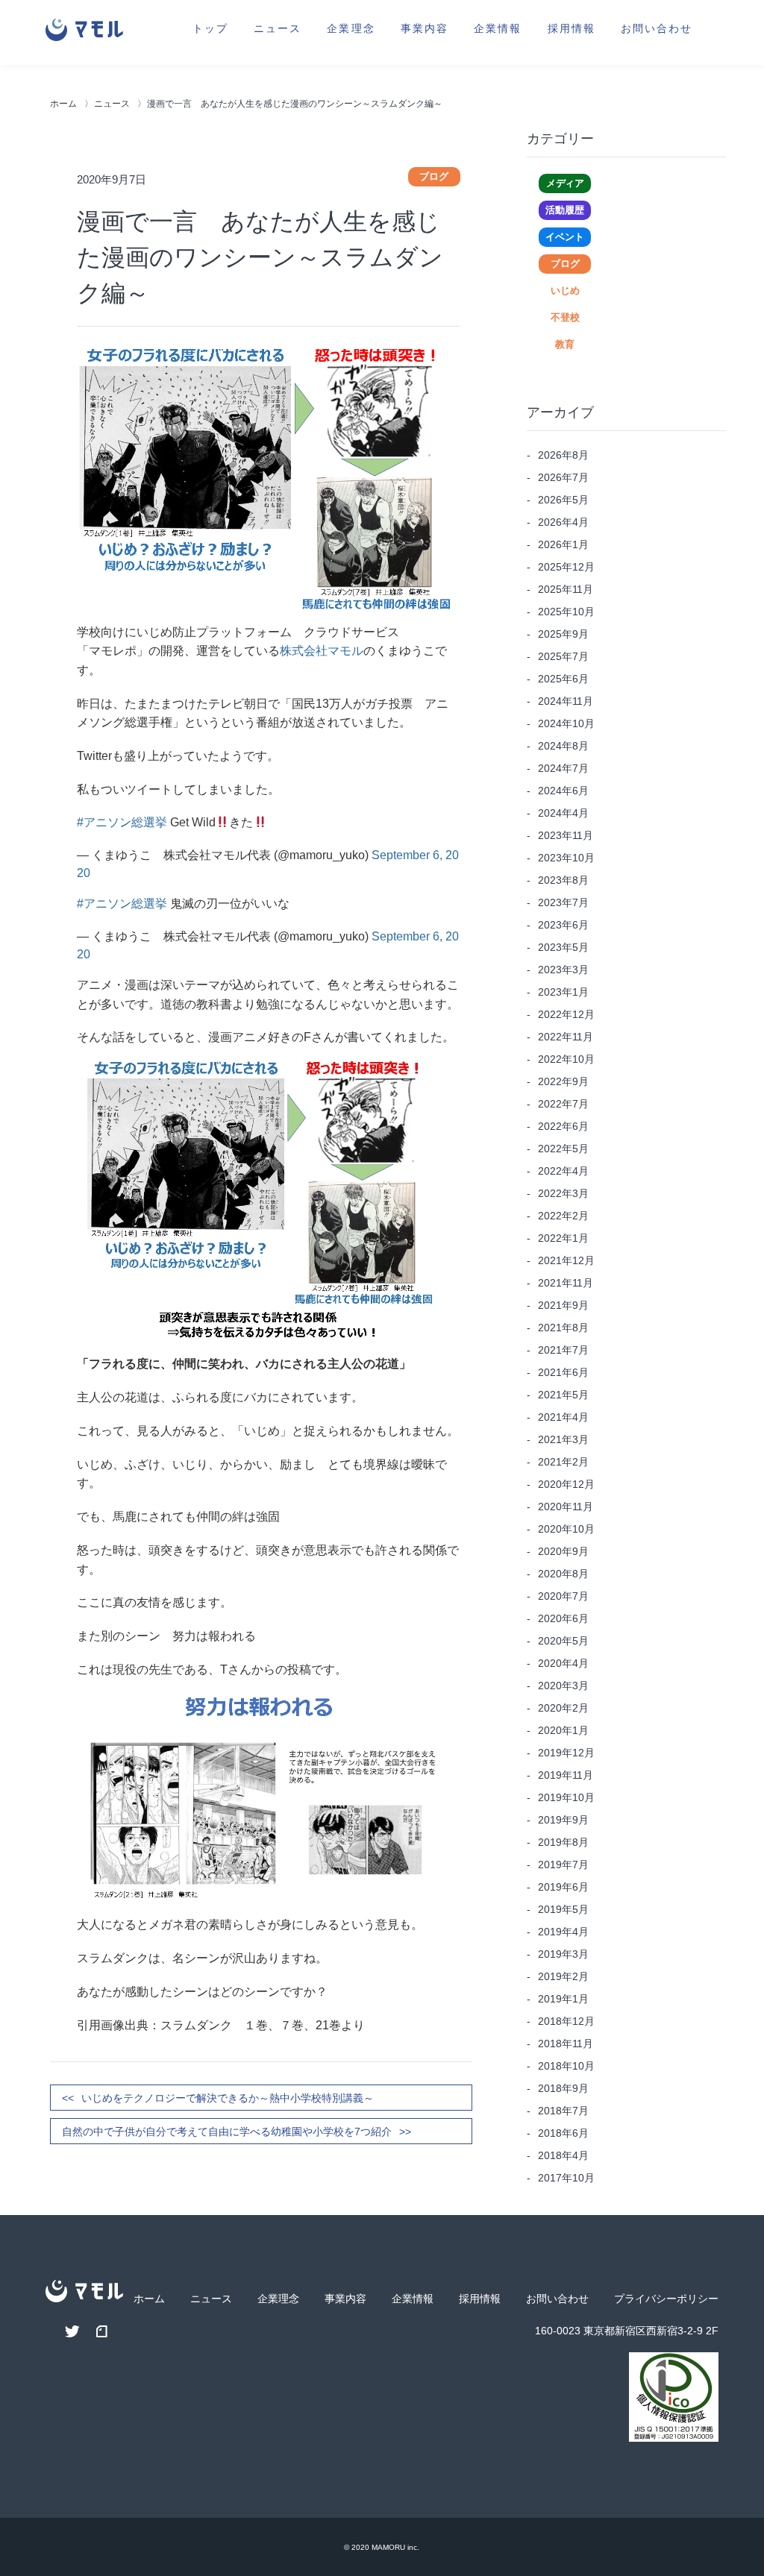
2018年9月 (563, 2088)
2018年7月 (563, 2111)
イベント (565, 237)
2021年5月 (563, 1395)
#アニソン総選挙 (122, 822)
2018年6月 (563, 2133)
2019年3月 (563, 1954)
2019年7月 (563, 1865)
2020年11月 (566, 1507)
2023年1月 (563, 992)
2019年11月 (566, 1775)
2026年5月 (563, 500)
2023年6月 (563, 925)
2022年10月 (566, 1059)
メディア (565, 183)
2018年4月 (563, 2155)
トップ (210, 27)
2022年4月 (563, 1171)
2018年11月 (566, 2043)
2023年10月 (566, 858)
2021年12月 (566, 1260)
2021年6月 (563, 1372)
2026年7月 (563, 477)
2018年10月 (566, 2066)
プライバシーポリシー (666, 2299)
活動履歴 (565, 210)
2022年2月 (563, 1216)
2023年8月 (563, 880)
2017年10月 (566, 2178)
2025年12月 (566, 567)
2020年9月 (563, 1551)
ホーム (63, 104)
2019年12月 (566, 1753)
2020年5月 (563, 1641)
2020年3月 (563, 1686)
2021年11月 (566, 1283)
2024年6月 (563, 791)
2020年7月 (563, 1596)
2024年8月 (563, 746)
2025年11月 (566, 589)
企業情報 (498, 27)
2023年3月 (563, 970)
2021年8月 (563, 1328)
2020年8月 (563, 1574)
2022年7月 (563, 1104)
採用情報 (572, 27)
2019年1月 (563, 1999)
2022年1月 (563, 1238)
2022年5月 (563, 1149)
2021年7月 (563, 1350)
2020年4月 (563, 1663)
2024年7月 (563, 768)
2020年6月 (563, 1618)
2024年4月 (563, 813)
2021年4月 (563, 1417)
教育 (565, 344)
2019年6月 (563, 1887)
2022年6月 (563, 1126)
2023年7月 (563, 902)
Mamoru (388, 2547)
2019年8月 (563, 1842)
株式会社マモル (322, 651)
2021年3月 (563, 1439)
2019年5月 (563, 1909)
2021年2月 (563, 1462)
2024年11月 (566, 701)
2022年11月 (566, 1037)
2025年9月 (563, 634)
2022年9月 (563, 1081)
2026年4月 (563, 522)
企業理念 (351, 27)
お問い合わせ (657, 27)
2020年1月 (563, 1730)
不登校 (565, 317)
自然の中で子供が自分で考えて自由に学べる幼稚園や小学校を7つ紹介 (227, 2132)
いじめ (565, 290)
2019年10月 (566, 1797)
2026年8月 (563, 455)
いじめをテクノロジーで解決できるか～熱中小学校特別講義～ (228, 2098)
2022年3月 (563, 1193)
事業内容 (425, 27)
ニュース (278, 27)
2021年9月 (563, 1305)
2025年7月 (563, 656)
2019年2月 (563, 1976)
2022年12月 (566, 1014)
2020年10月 (566, 1529)
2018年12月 (566, 2021)
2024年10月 (566, 723)
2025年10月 (566, 612)
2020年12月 (566, 1484)
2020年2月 (563, 1708)
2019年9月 (563, 1820)
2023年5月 (563, 947)
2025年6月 (563, 679)
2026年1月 (563, 544)
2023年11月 (566, 835)
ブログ (565, 264)
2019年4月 (563, 1932)
